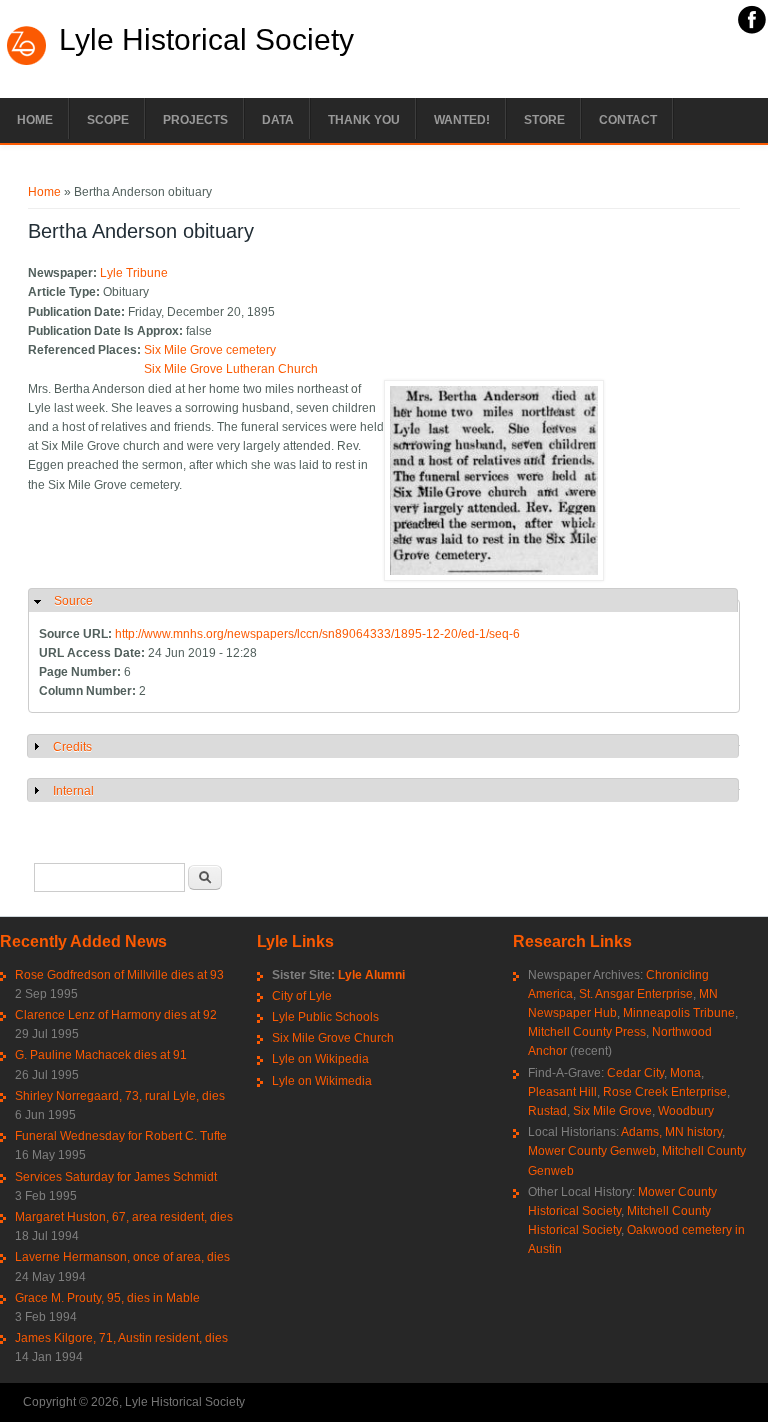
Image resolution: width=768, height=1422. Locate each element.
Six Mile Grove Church (333, 1038)
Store (544, 120)
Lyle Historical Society (206, 40)
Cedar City (635, 1073)
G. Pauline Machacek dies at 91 (101, 1055)
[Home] (27, 63)
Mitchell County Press (587, 1032)
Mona (685, 1073)
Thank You (364, 120)
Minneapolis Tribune (679, 1013)
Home (35, 120)
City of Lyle (302, 996)
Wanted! (462, 120)
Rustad (547, 1111)
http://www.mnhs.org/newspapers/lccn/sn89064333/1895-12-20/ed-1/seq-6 (317, 634)
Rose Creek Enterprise (665, 1092)
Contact (628, 120)
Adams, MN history (671, 1132)
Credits (72, 747)
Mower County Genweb (592, 1151)
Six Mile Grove (612, 1111)
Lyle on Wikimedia (322, 1081)
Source (73, 601)
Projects (195, 120)
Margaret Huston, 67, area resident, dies (124, 1217)
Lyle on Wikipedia (320, 1059)
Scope (108, 120)
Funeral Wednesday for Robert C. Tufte (121, 1136)
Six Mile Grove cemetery (210, 350)
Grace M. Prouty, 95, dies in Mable (107, 1298)
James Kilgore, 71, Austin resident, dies (121, 1338)
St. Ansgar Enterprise (636, 994)
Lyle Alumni (371, 975)
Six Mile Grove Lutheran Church (231, 369)
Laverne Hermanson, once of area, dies (122, 1257)
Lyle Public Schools (325, 1017)
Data (278, 120)
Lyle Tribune (134, 273)
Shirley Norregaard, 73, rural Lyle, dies (120, 1096)
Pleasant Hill (562, 1092)
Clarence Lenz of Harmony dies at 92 (116, 1015)
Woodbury (686, 1111)
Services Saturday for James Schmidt (116, 1177)
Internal (73, 791)
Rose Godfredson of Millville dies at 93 (119, 975)
